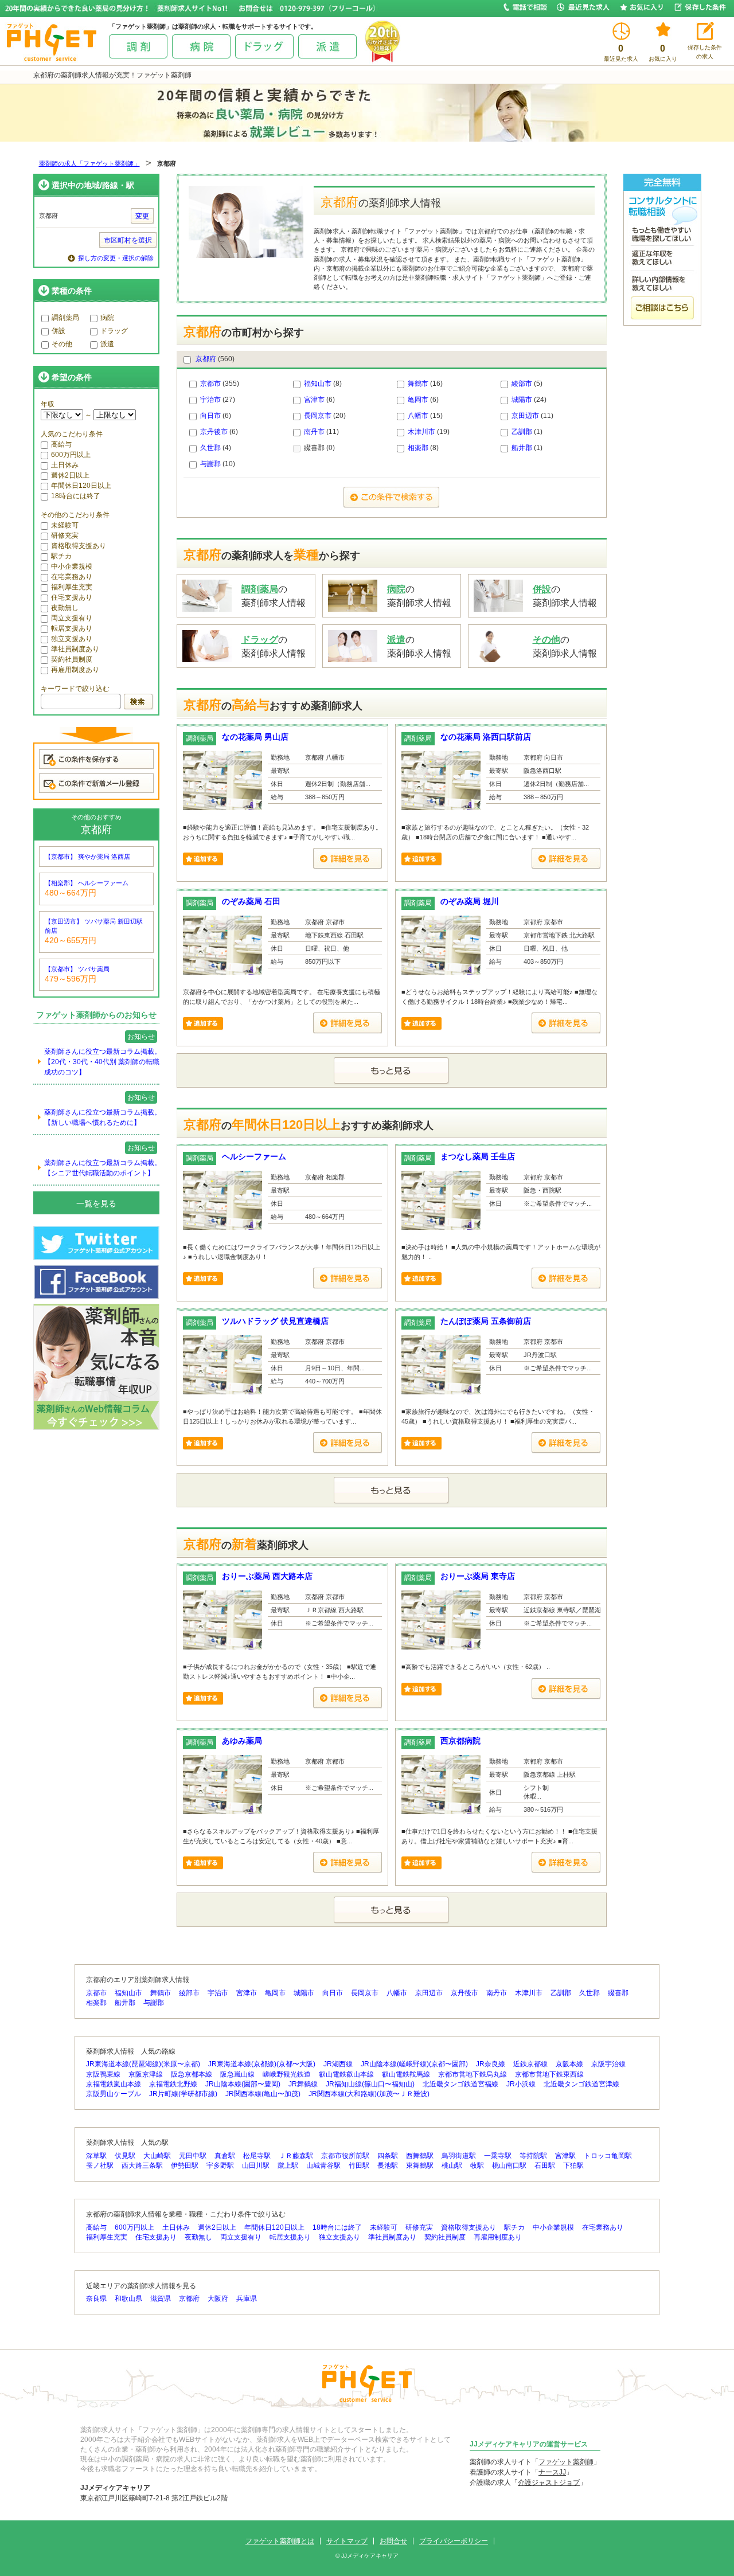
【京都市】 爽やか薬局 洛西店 (87, 857)
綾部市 (522, 384)
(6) (319, 400)
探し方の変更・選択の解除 (116, 258)
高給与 (61, 444)
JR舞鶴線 (303, 2084)
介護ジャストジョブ (549, 2483)
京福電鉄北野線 (173, 2084)
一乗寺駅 (498, 2156)
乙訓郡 (522, 432)
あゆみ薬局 (242, 1741)
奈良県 (96, 2299)
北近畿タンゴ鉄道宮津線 (581, 2084)
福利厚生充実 (72, 587)
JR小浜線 (521, 2084)
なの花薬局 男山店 (255, 737)
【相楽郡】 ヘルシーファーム (87, 883)
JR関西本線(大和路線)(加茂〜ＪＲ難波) (369, 2094)
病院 (107, 318)
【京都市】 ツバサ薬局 (77, 969)
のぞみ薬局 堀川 (470, 901)
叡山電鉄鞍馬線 (406, 2074)
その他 (62, 344)
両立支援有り (72, 618)
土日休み (65, 465)
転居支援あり (72, 628)
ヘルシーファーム (254, 1156)
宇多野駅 (220, 2165)
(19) (429, 432)
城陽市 (522, 400)
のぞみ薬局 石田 (251, 901)
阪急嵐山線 (237, 2074)
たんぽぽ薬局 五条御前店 (486, 1321)
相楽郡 (418, 448)
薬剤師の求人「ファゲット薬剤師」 (89, 163)
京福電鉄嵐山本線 (114, 2084)
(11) (532, 416)
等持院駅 (533, 2156)
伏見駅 (125, 2156)
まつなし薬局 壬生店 (478, 1156)
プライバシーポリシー (454, 2541)
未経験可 (65, 525)
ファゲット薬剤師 (566, 2462)
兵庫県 (247, 2299)
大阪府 (218, 2299)
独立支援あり (72, 639)
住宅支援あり (72, 597)
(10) (218, 464)
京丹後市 (214, 432)
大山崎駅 (157, 2156)
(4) (216, 448)
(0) (319, 448)
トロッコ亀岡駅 (608, 2156)
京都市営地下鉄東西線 (549, 2074)
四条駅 (388, 2156)
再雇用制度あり (75, 670)
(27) (218, 400)
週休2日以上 (70, 475)
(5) (527, 384)
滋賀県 (161, 2299)
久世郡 (210, 448)
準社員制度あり (75, 649)
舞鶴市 (418, 384)
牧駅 (477, 2165)
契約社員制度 (72, 659)
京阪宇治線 (608, 2064)
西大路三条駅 (142, 2165)
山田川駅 (256, 2165)
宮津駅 (565, 2156)
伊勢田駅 (185, 2165)
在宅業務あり (72, 577)
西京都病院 (460, 1741)
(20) (325, 416)
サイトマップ (347, 2541)
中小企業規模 (72, 566)
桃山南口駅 (509, 2165)
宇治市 (210, 400)
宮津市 (314, 400)
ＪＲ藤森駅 (296, 2156)
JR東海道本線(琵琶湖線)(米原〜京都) (143, 2064)
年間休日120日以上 (81, 486)
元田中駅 (193, 2156)
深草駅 (96, 2156)
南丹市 (314, 432)
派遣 (107, 344)
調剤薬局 (65, 318)
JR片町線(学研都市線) (183, 2094)
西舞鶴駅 (420, 2156)
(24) (529, 400)
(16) (425, 384)
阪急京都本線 (192, 2074)
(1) (527, 432)
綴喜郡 (618, 1993)
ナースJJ (552, 2472)
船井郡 (522, 448)
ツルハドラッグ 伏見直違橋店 (275, 1321)
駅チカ (61, 556)
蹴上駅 (288, 2165)
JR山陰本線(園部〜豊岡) (243, 2084)
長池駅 (388, 2165)
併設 (58, 331)
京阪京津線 (146, 2074)
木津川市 (421, 432)
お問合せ (393, 2541)
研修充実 (65, 535)
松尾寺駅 (257, 2156)
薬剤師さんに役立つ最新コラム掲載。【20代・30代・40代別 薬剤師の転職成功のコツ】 (103, 1062)
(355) (220, 384)
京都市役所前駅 (345, 2156)
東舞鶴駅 (420, 2165)
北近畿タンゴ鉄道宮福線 (460, 2084)
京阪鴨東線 (103, 2074)
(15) (425, 416)
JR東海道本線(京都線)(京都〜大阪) (262, 2064)
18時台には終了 (76, 496)
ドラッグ (114, 331)
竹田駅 (359, 2165)
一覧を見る (96, 1203)
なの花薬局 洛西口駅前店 (486, 737)
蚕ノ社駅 (100, 2165)
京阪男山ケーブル (114, 2094)
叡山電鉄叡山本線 (346, 2074)
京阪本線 (569, 2064)
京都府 (206, 359)
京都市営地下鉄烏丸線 (473, 2074)
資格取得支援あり (79, 546)
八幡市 (418, 416)
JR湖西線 (338, 2064)
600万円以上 (71, 455)
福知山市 (318, 384)
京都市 (210, 384)
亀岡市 (418, 400)
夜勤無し (65, 608)
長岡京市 (318, 416)
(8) (323, 384)
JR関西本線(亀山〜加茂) (263, 2094)
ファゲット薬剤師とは (280, 2541)
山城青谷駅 (323, 2165)
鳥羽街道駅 (459, 2156)
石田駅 (545, 2165)
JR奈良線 (491, 2064)
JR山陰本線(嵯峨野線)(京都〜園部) (414, 2064)
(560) (215, 359)
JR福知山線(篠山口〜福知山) (370, 2084)
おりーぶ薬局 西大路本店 (267, 1576)
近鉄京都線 (530, 2064)
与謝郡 (210, 464)
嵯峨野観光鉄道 (287, 2074)
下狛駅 (573, 2165)
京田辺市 (525, 416)
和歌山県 (128, 2299)
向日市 (210, 416)
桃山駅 (452, 2165)
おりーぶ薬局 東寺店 (478, 1576)
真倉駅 (225, 2156)
